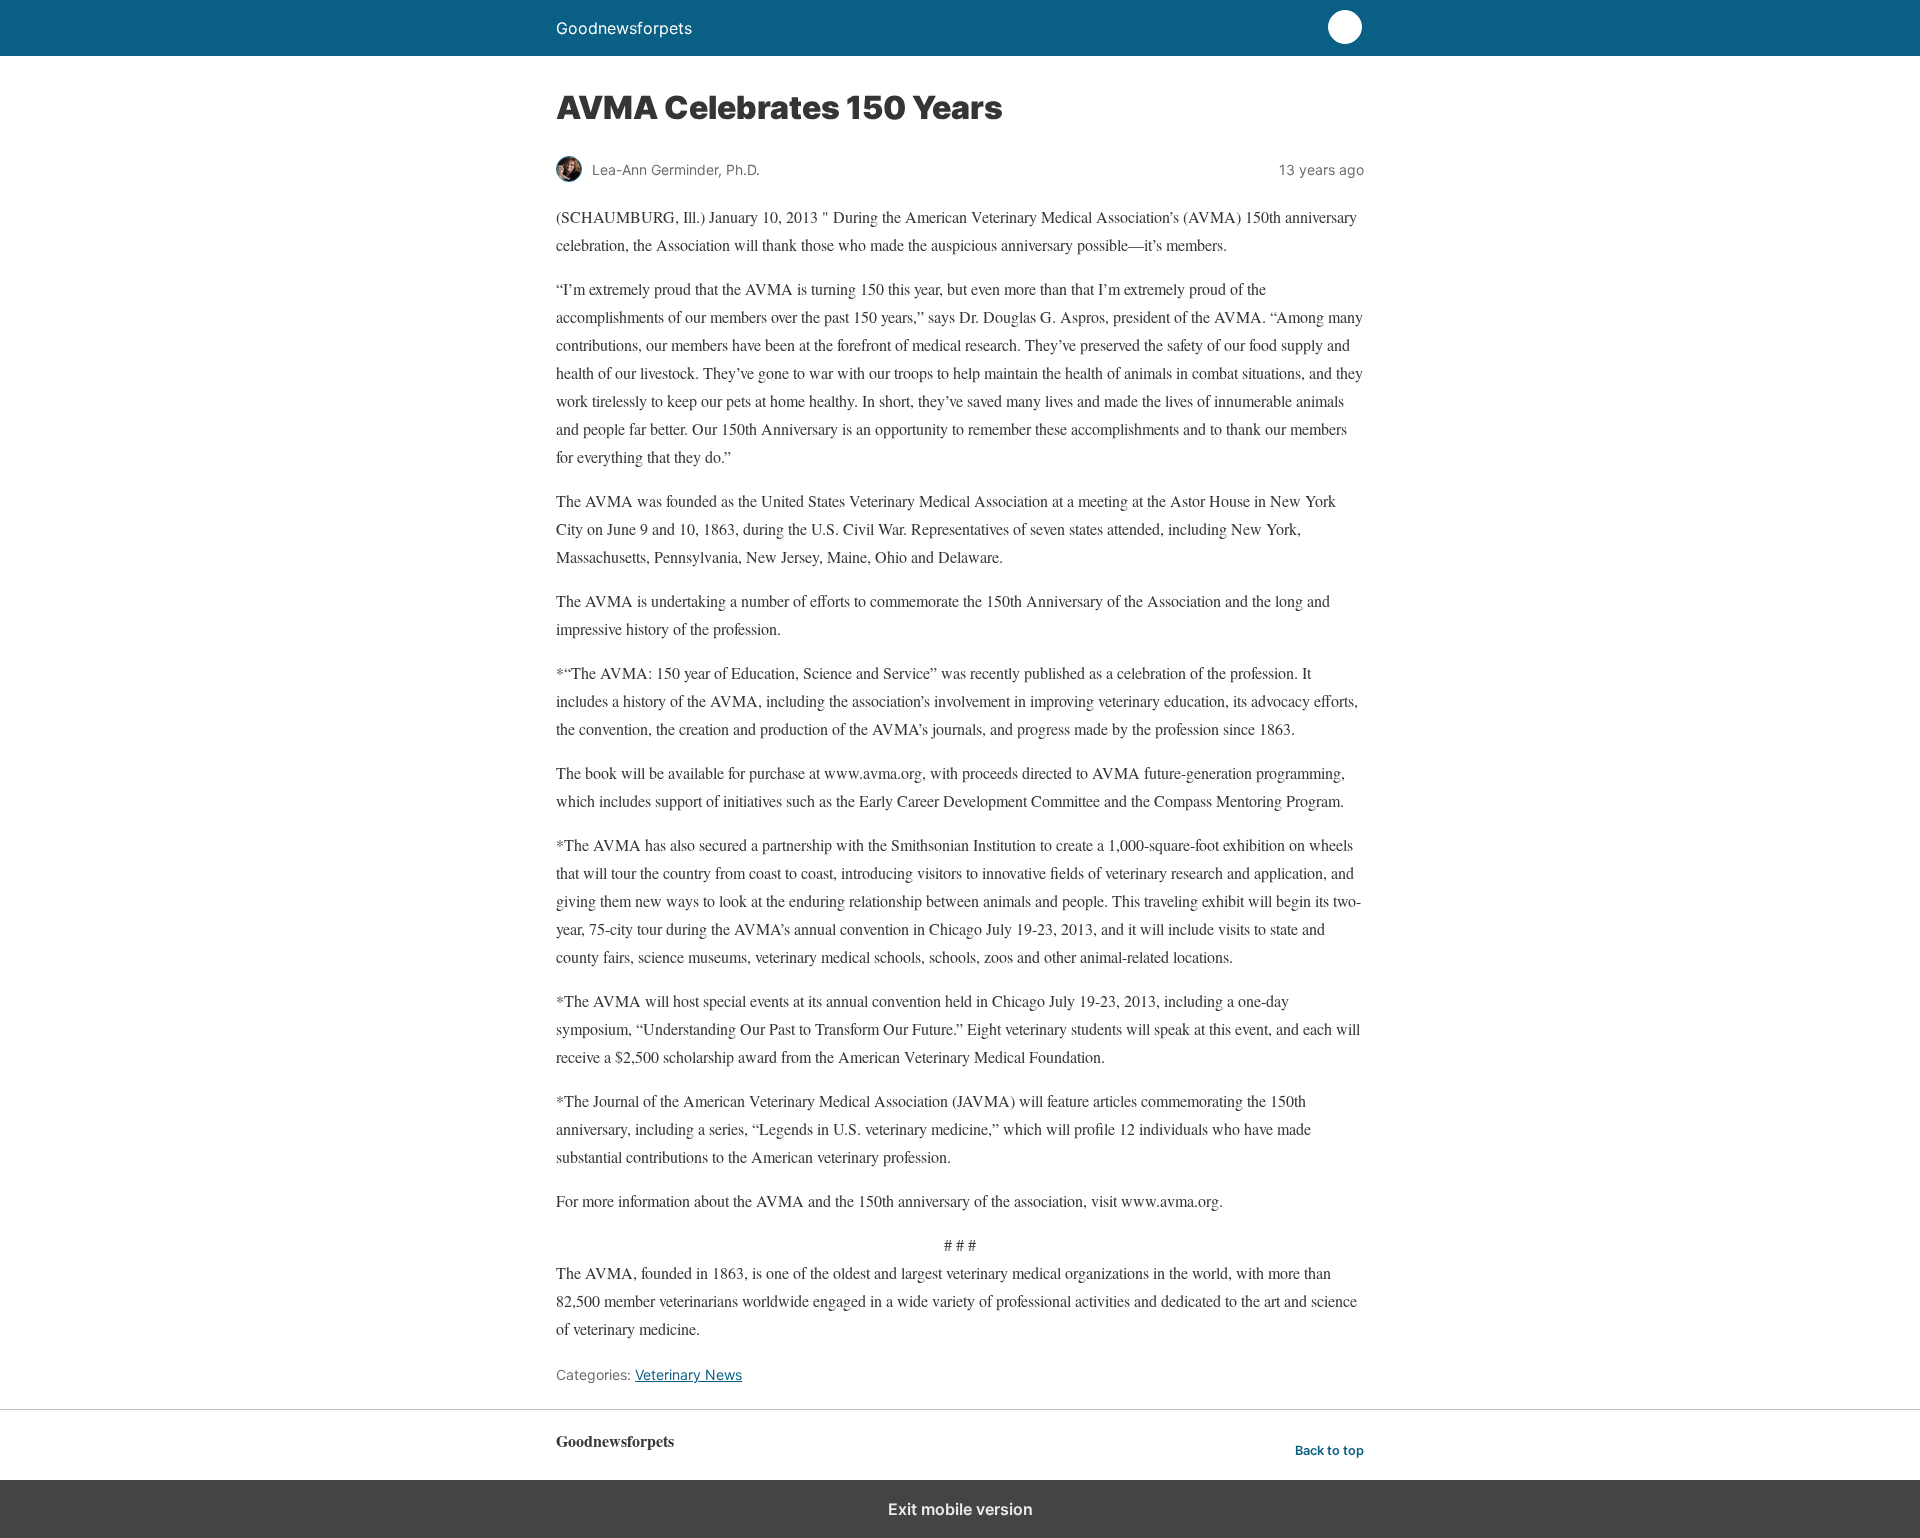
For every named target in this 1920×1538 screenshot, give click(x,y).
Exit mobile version (960, 1509)
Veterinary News (688, 1374)
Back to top (1329, 1450)
